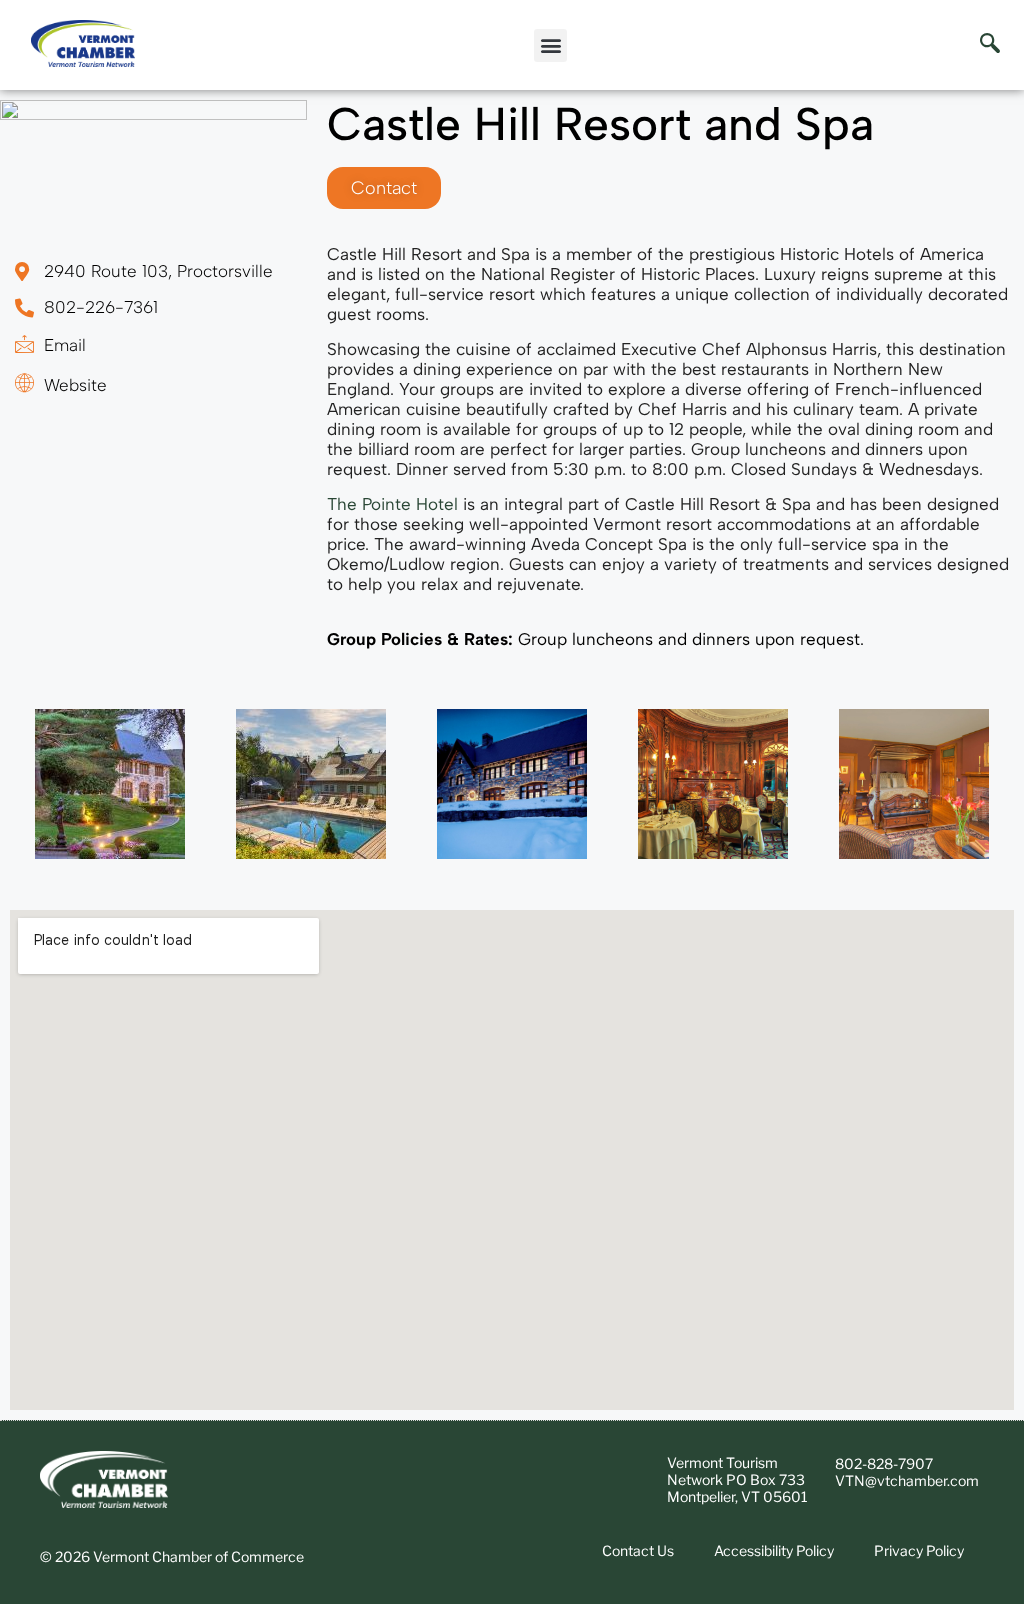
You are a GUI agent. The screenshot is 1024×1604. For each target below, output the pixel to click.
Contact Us (638, 1550)
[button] (550, 45)
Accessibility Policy (774, 1550)
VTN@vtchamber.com (907, 1480)
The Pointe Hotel (392, 504)
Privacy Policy (919, 1550)
